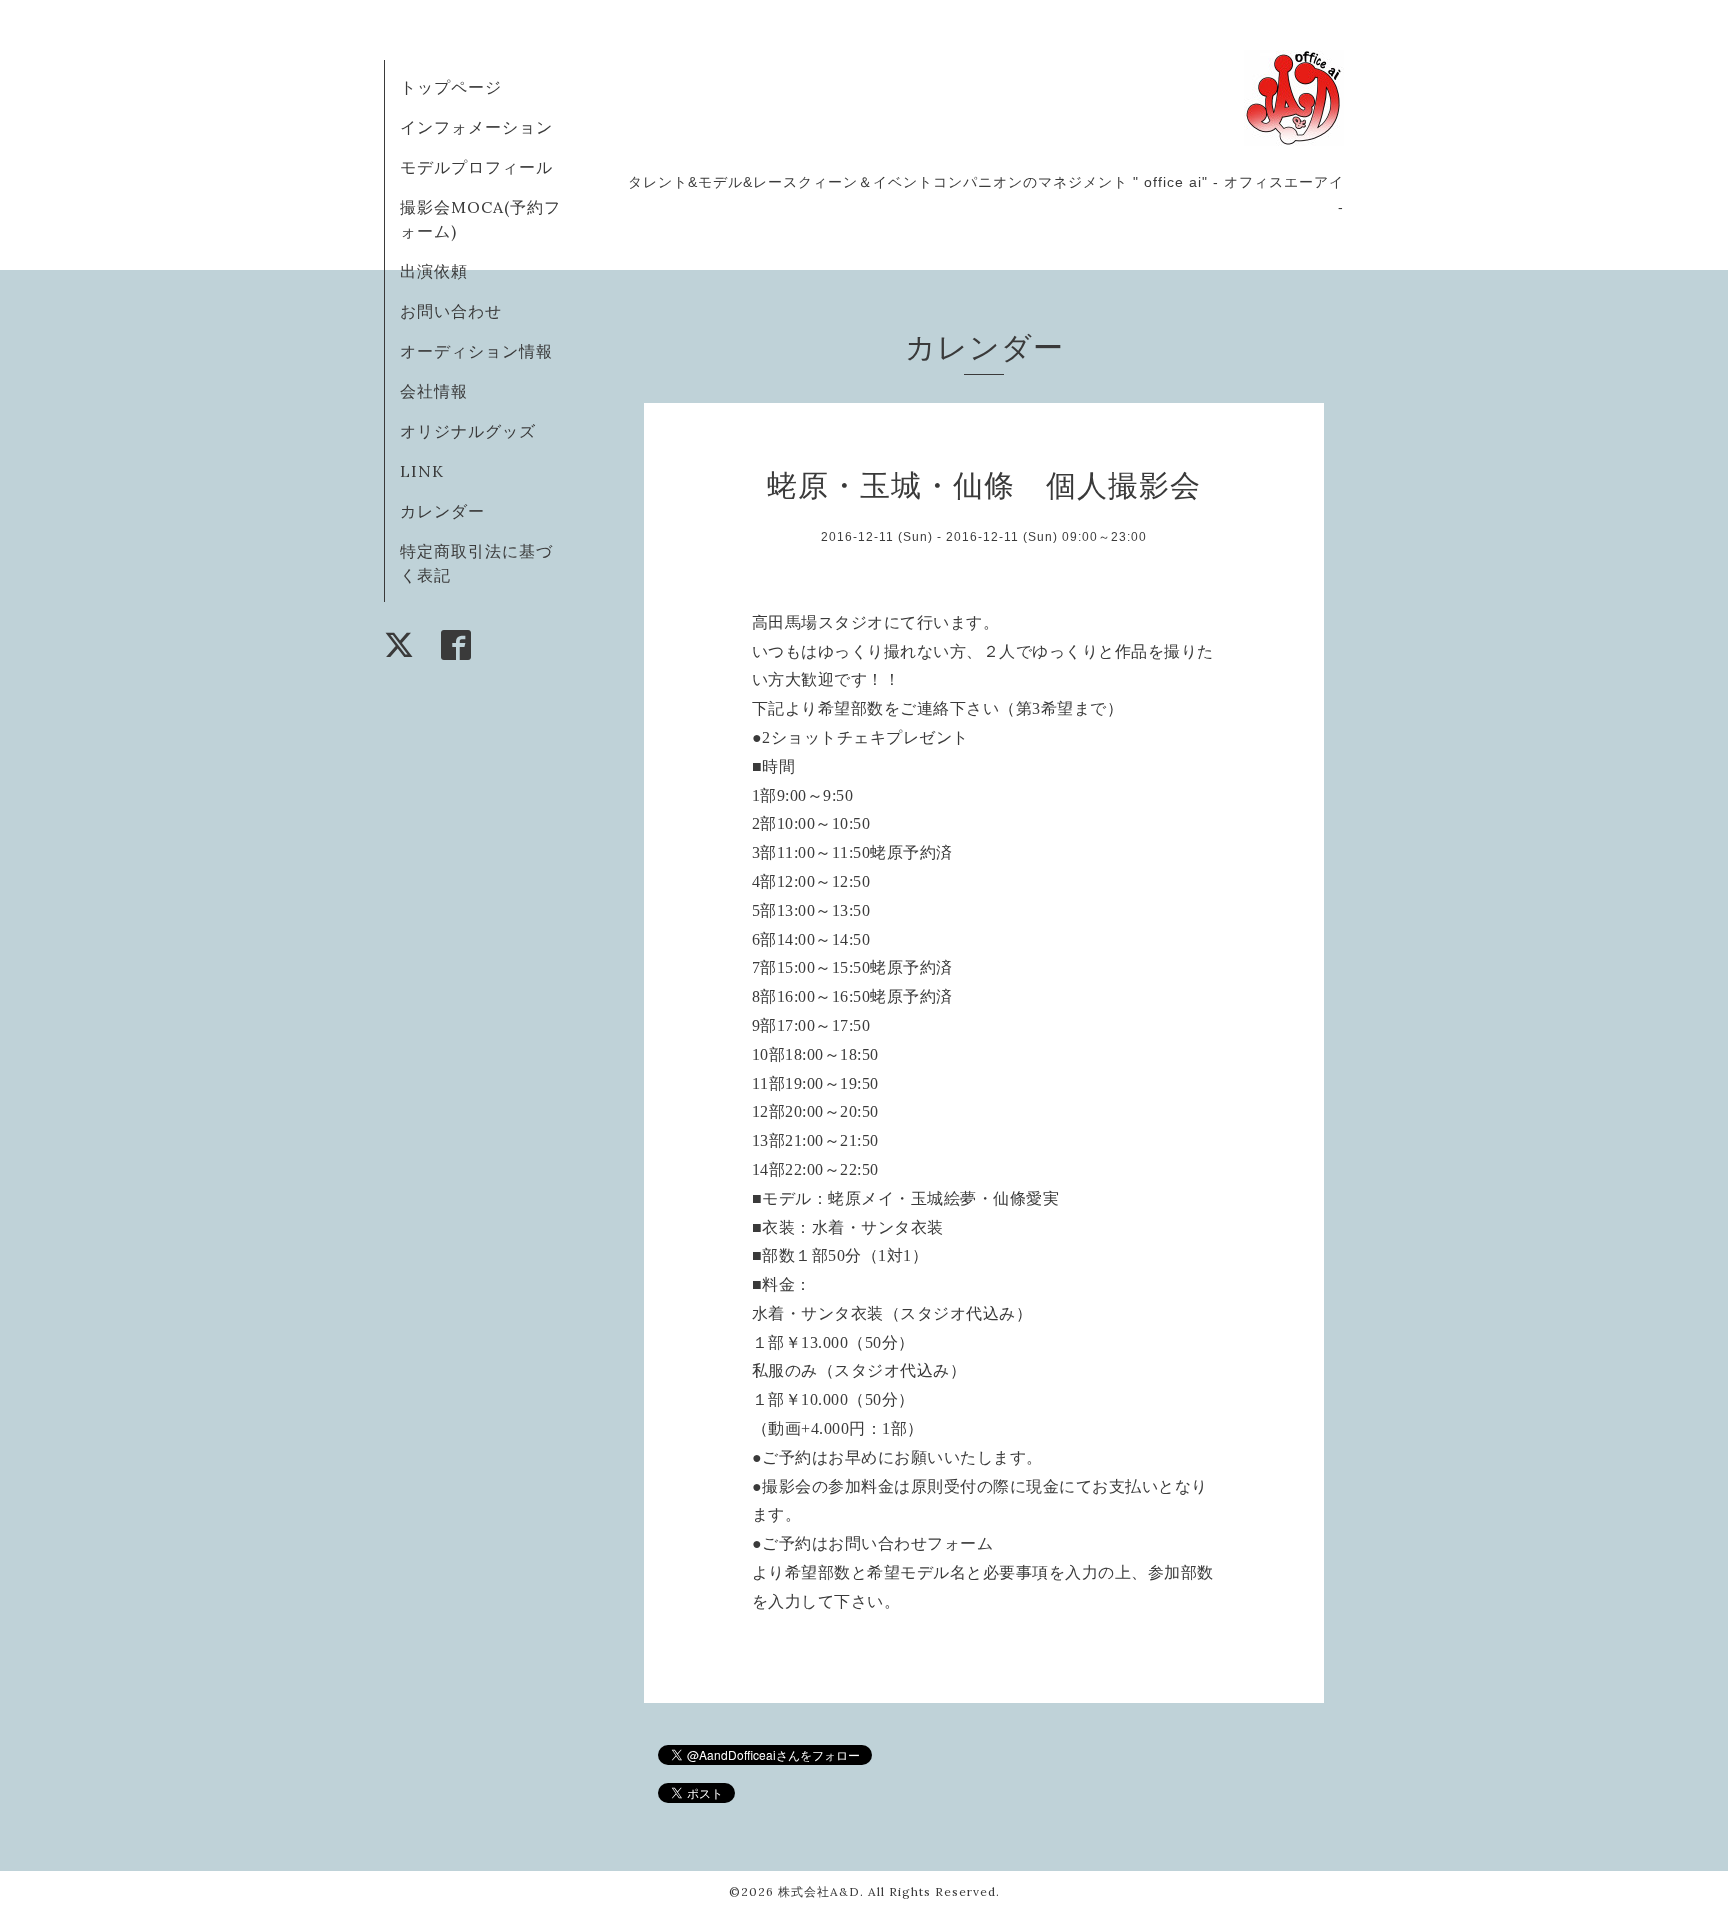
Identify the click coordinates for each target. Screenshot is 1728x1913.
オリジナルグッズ (468, 431)
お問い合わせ (451, 311)
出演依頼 (434, 271)
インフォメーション (476, 127)
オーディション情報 (476, 351)
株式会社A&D (819, 1891)
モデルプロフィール (476, 167)
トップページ (451, 87)
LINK (422, 471)
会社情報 (434, 391)
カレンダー (442, 511)
